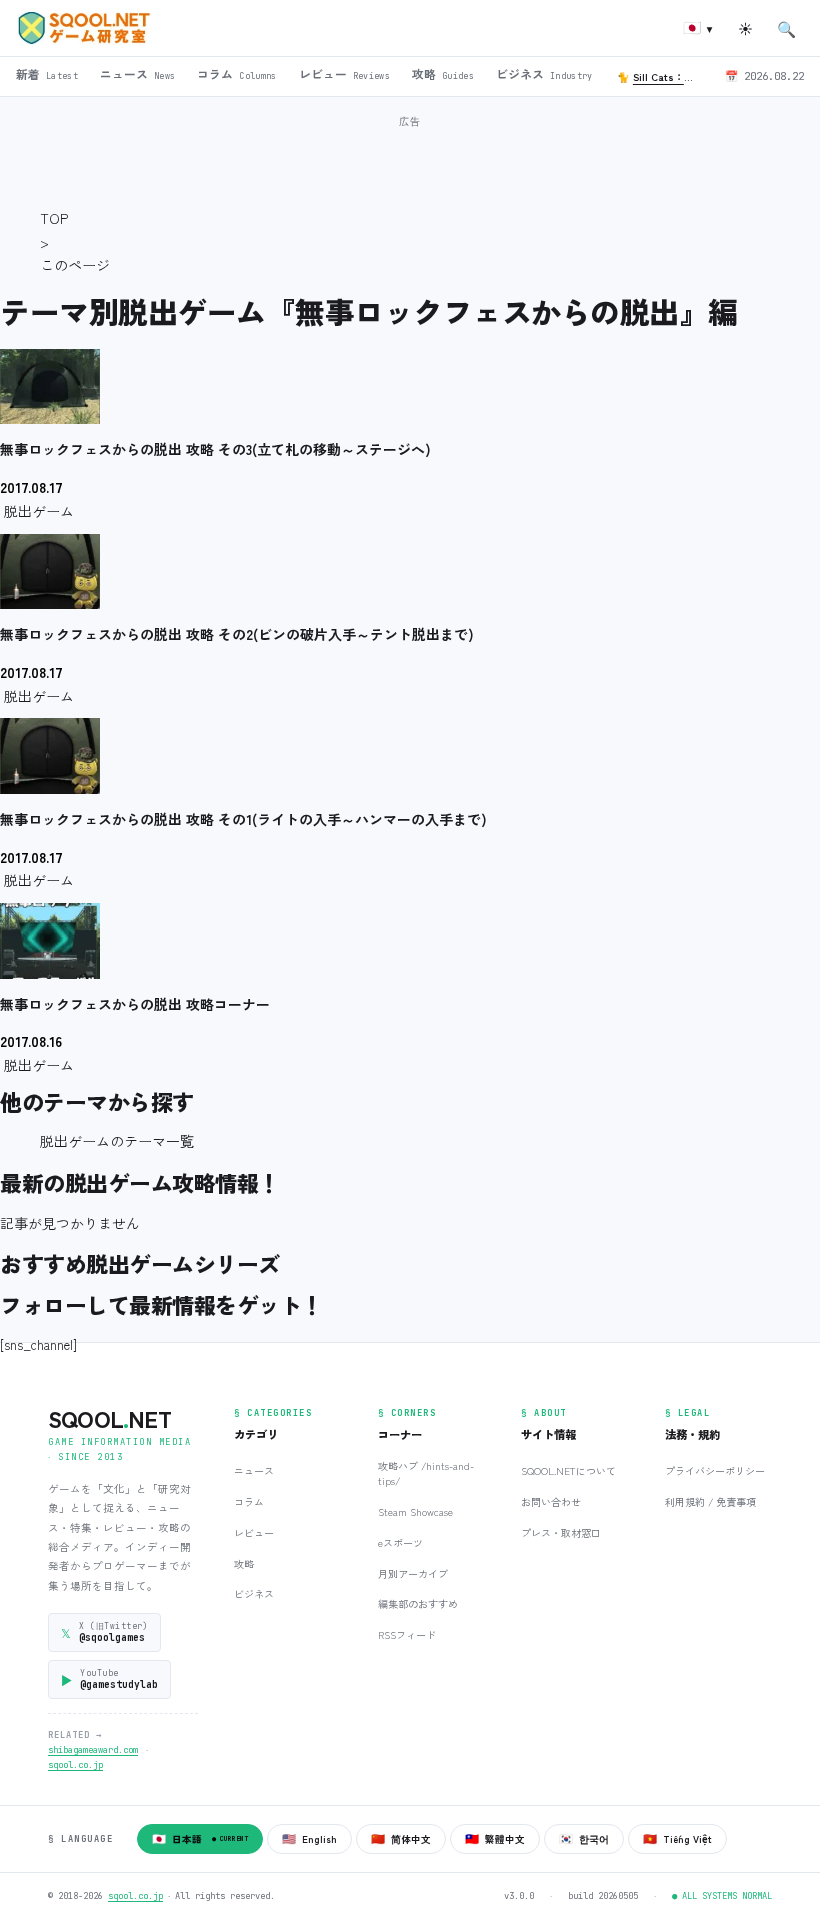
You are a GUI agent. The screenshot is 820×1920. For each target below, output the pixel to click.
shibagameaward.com (93, 1750)
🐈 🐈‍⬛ (663, 76)
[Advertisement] (410, 159)
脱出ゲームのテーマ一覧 (117, 1141)
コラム (249, 1501)
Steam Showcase (415, 1511)
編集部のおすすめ (418, 1603)
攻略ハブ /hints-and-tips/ (426, 1473)
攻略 (244, 1563)
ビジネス (254, 1593)
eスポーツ (400, 1542)
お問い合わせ (551, 1501)
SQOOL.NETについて (568, 1470)
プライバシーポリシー (715, 1470)
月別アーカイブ (413, 1573)
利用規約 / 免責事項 (710, 1501)
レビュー (254, 1532)
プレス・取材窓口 (561, 1532)
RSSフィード (407, 1634)
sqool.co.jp (75, 1765)
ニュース (254, 1470)
